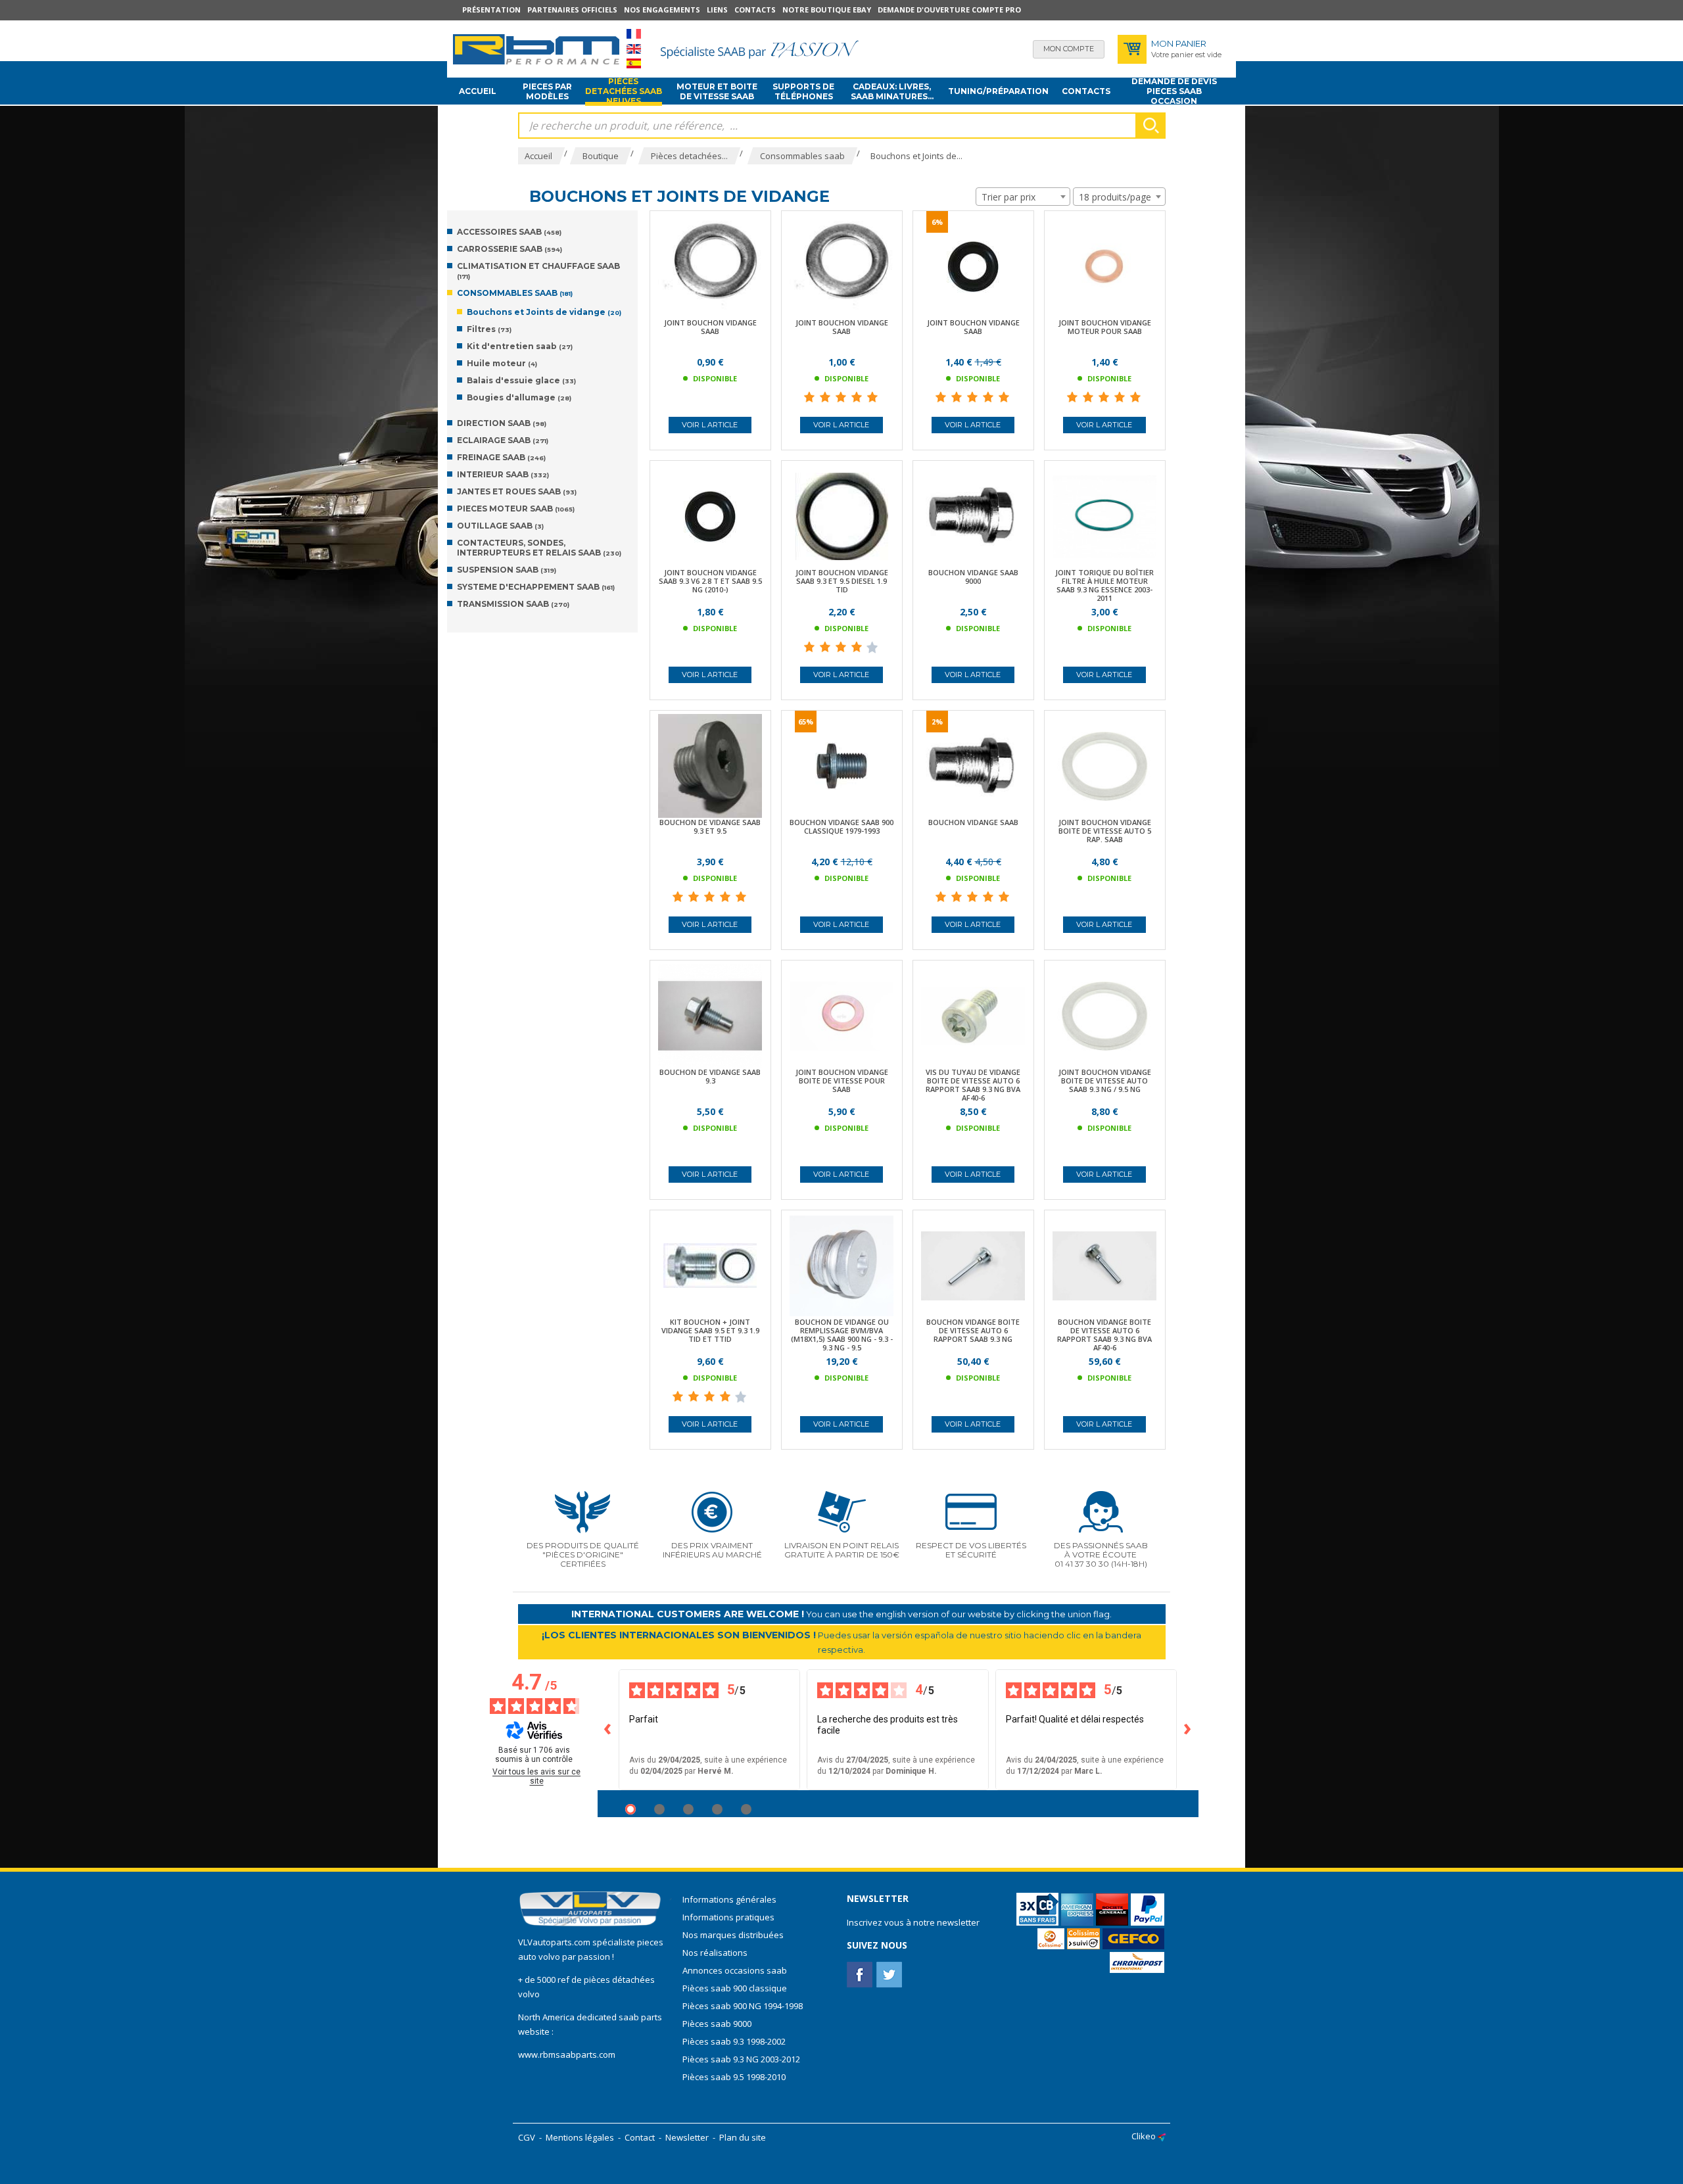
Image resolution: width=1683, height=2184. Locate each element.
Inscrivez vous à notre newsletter (913, 1922)
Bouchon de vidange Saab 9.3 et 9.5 (710, 826)
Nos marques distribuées (733, 1935)
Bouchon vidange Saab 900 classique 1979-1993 (841, 826)
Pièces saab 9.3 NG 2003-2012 (741, 2059)
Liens (717, 10)
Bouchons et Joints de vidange (544, 312)
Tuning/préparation (998, 91)
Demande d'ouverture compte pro (949, 10)
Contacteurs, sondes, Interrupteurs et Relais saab (539, 548)
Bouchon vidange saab (973, 822)
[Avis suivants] (1188, 1730)
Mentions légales (580, 2137)
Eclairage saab (503, 440)
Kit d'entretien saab (520, 346)
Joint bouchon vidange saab (710, 327)
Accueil (478, 91)
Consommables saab (515, 293)
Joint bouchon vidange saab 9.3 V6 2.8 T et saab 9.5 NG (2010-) (710, 581)
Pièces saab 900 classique (735, 1988)
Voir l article (710, 425)
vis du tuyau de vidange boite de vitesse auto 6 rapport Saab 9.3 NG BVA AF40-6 (973, 1085)
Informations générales (729, 1899)
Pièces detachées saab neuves (624, 91)
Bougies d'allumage (519, 397)
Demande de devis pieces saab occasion (1174, 91)
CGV (527, 2137)
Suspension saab (507, 570)
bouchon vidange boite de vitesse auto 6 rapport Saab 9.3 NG (973, 1330)
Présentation (491, 10)
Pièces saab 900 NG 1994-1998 (743, 2006)
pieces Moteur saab (516, 509)
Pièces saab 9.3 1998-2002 (734, 2041)
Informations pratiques (728, 1917)
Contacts (755, 10)
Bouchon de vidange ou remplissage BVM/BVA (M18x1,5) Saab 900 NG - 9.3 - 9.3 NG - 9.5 (842, 1335)
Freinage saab (501, 457)
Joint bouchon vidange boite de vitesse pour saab (842, 1080)
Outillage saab (500, 526)
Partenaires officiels (572, 10)
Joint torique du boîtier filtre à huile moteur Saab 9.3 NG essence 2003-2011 (1104, 585)
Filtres (489, 329)
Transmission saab (513, 604)
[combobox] (1023, 197)
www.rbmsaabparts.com (567, 2054)
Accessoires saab (509, 232)
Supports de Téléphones (803, 91)
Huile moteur (502, 363)
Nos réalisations (715, 1953)
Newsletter (687, 2137)
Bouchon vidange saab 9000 (973, 577)
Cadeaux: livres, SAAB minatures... (892, 91)
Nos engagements (662, 10)
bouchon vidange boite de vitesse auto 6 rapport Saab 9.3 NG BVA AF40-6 (1104, 1335)
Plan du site (743, 2137)
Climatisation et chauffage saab (538, 271)
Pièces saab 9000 (718, 2024)
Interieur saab (503, 474)
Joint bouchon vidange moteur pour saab (1105, 327)
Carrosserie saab (510, 249)
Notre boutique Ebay (827, 10)
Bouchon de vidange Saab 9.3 (710, 1076)
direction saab (502, 423)
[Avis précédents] (608, 1730)
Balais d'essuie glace (521, 380)
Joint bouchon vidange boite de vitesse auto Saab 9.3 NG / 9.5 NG (1105, 1080)
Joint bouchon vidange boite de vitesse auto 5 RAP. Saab (1105, 831)
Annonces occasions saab (735, 1970)
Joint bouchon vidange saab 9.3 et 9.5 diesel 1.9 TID (842, 581)
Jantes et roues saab (517, 491)
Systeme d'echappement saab (536, 587)
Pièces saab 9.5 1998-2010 (734, 2077)
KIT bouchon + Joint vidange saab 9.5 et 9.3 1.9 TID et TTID (710, 1330)
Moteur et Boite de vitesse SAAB (717, 91)
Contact (640, 2137)
